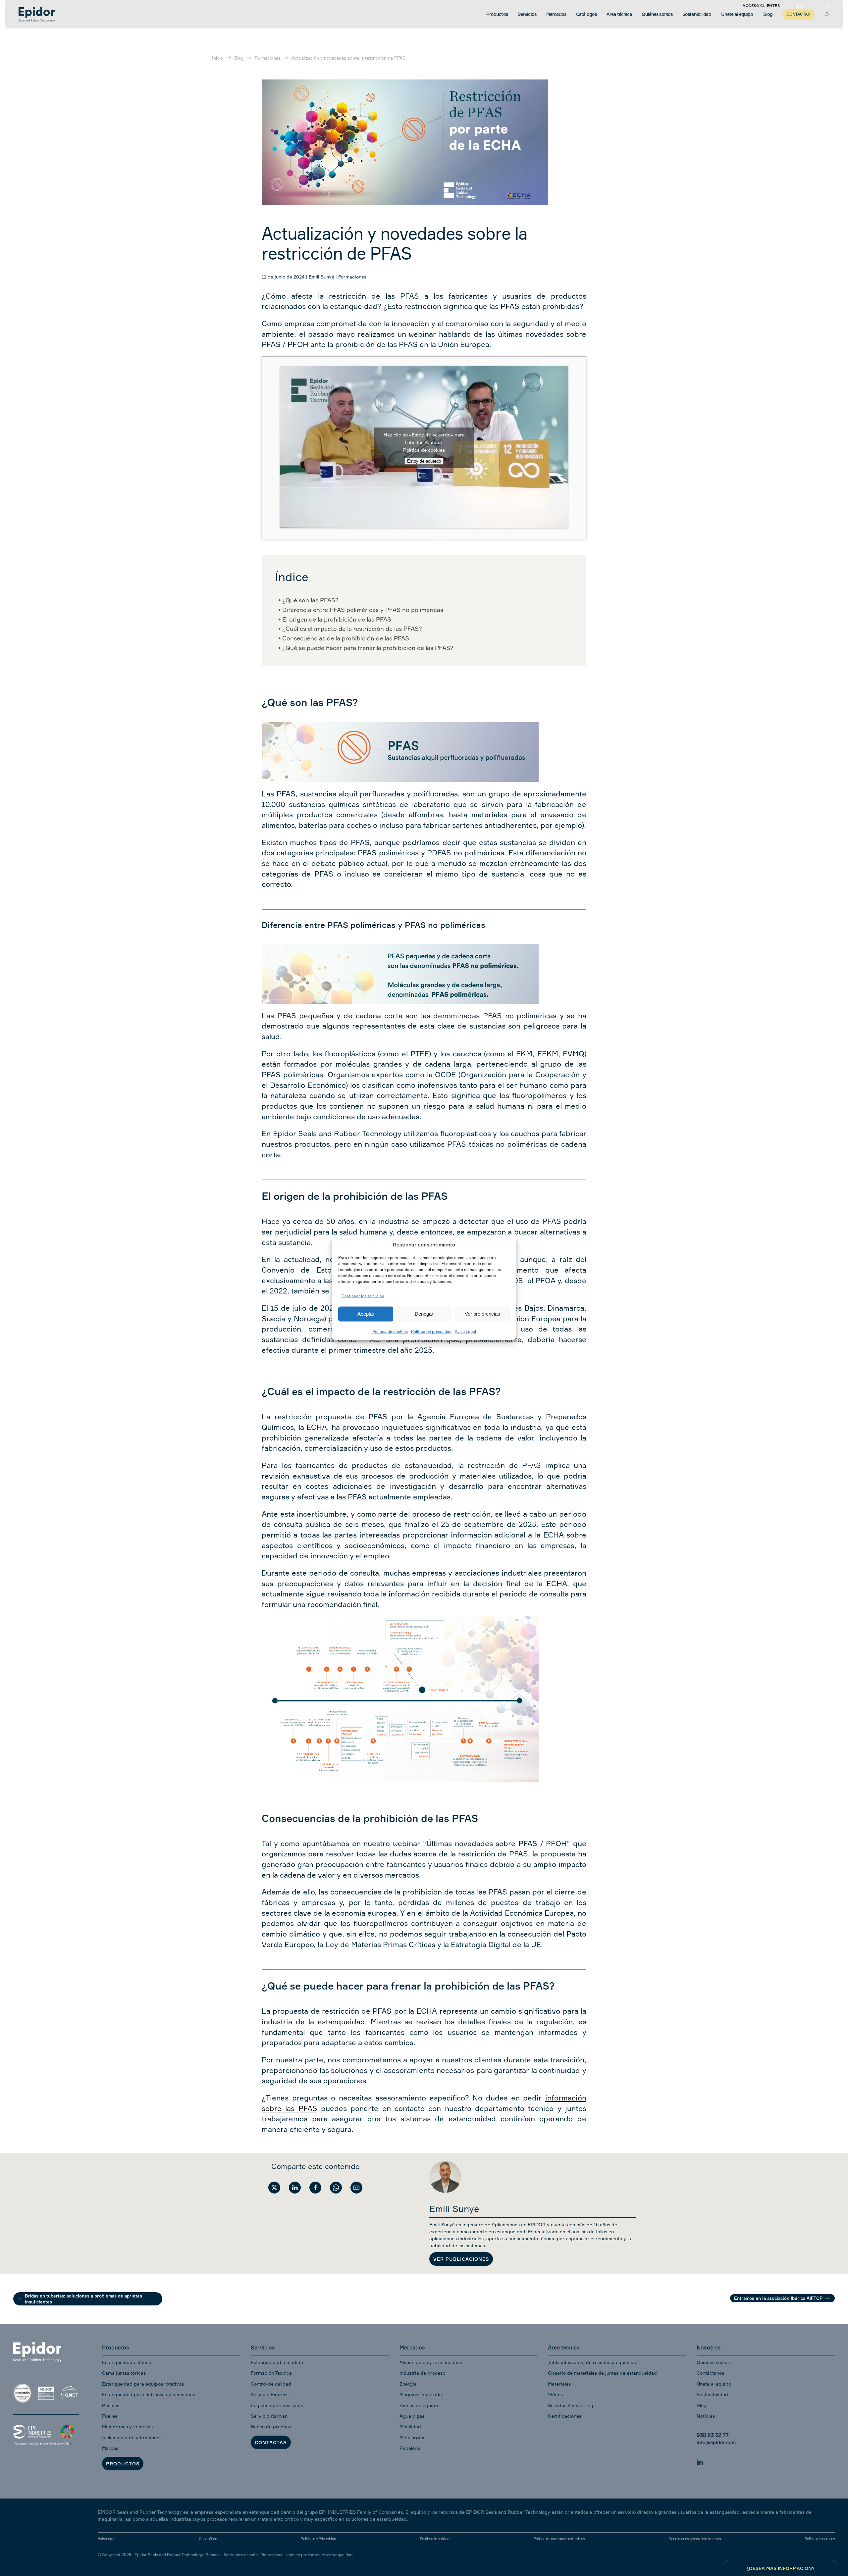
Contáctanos (710, 2373)
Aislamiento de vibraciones (132, 2437)
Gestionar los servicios (363, 1296)
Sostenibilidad (712, 2394)
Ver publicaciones (461, 2259)
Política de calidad (435, 2539)
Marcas (110, 2448)
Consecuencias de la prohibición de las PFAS (346, 638)
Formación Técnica (271, 2373)
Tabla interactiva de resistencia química (592, 2362)
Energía (408, 2384)
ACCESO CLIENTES (761, 6)
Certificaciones (565, 2416)
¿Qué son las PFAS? (310, 600)
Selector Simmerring (571, 2405)
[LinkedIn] (700, 2461)
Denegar (424, 1314)
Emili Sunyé (321, 277)
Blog (702, 2405)
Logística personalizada (277, 2405)
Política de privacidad (431, 1331)
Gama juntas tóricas (124, 2373)
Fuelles (110, 2416)
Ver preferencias (482, 1314)
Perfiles (111, 2405)
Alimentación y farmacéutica (431, 2362)
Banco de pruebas (271, 2426)
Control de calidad (271, 2384)
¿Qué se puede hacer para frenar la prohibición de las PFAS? (368, 648)
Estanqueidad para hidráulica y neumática (149, 2394)
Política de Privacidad (318, 2539)
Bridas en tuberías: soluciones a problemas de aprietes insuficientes (83, 2299)
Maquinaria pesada (421, 2394)
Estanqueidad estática (127, 2362)
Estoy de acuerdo (424, 461)
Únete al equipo (714, 2384)
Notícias (706, 2416)
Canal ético (208, 2539)
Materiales (559, 2384)
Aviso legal (106, 2539)
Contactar (271, 2442)
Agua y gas (412, 2416)
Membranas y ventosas (127, 2426)
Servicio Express (270, 2394)
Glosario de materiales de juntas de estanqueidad (602, 2373)
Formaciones (352, 277)
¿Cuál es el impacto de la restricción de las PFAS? (352, 629)
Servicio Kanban (269, 2416)
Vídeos (555, 2394)
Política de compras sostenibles (559, 2539)
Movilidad (410, 2426)
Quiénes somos (713, 2362)
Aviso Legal (465, 1331)
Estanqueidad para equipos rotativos (143, 2384)
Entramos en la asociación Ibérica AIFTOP (778, 2298)
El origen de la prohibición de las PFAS (337, 619)
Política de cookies (390, 1331)
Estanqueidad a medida (277, 2362)
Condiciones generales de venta (695, 2539)
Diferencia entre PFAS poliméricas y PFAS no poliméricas (363, 610)
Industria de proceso (422, 2373)
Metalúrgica (413, 2437)
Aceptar (366, 1314)
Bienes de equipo (419, 2405)
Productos (123, 2464)
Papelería (410, 2448)
